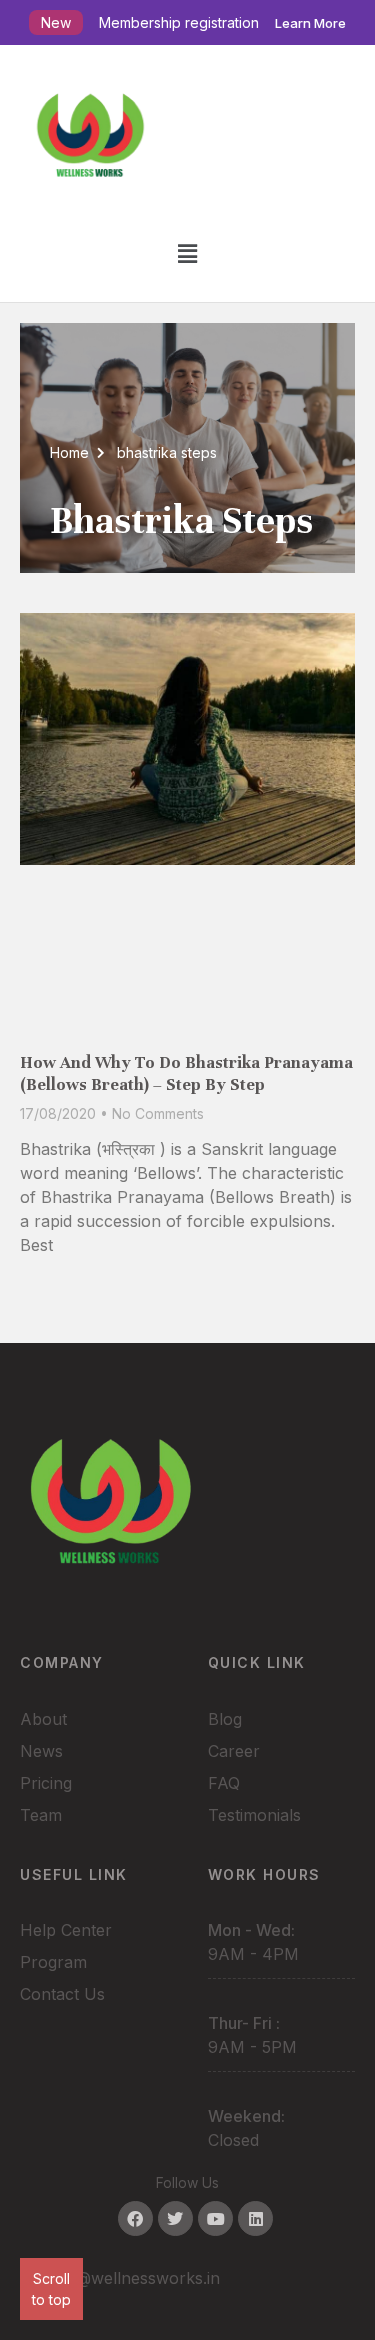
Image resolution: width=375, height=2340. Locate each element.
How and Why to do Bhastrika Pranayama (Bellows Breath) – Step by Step (186, 1073)
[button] (187, 253)
